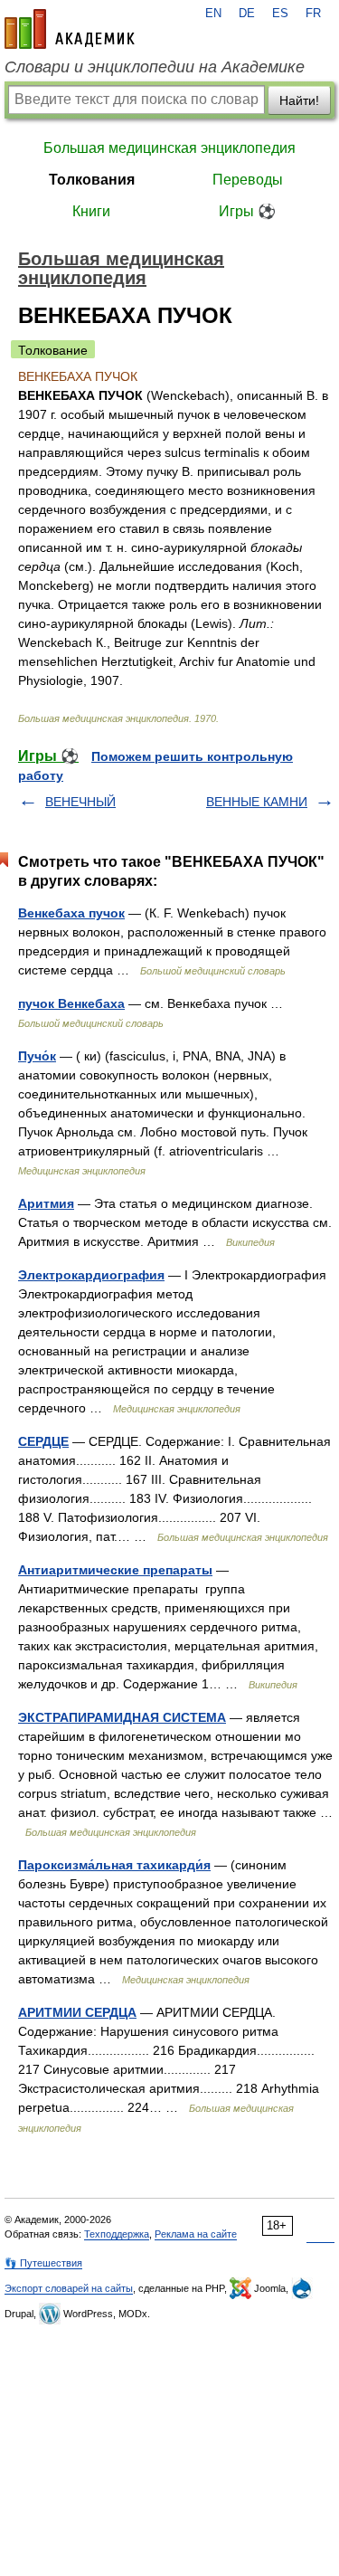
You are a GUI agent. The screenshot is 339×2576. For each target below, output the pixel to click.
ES (280, 14)
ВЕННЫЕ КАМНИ (257, 802)
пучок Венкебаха (71, 1003)
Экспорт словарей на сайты (69, 2288)
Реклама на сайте (196, 2234)
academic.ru (70, 29)
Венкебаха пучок (71, 913)
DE (247, 14)
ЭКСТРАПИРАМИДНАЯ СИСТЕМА (122, 1717)
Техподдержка (117, 2234)
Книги (91, 211)
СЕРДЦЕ (43, 1441)
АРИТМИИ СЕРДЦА (77, 2012)
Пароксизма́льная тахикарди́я (114, 1865)
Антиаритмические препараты (115, 1570)
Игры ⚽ (247, 211)
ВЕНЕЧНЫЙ (80, 802)
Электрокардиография (91, 1275)
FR (313, 14)
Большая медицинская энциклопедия (169, 148)
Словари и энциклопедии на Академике (155, 67)
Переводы (248, 180)
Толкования (92, 180)
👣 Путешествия (43, 2263)
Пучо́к (37, 1056)
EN (213, 14)
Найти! (299, 100)
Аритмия (46, 1203)
